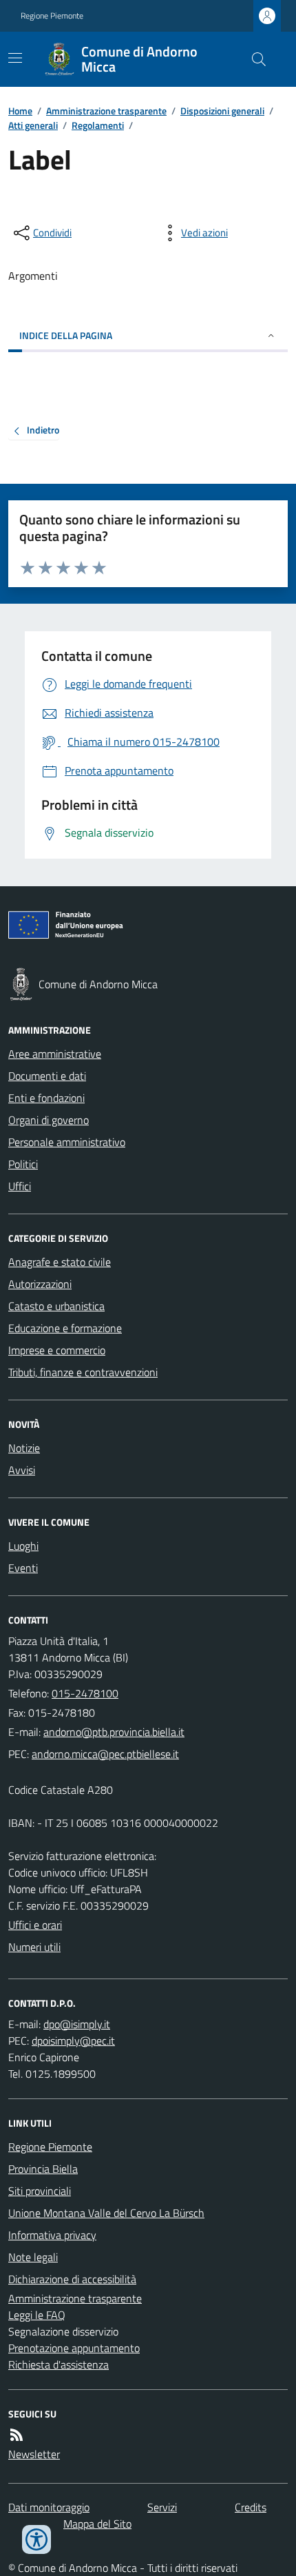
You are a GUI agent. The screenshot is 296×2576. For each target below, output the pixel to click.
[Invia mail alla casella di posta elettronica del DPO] (77, 2024)
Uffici (20, 1186)
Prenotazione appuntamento (74, 2348)
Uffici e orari (35, 1925)
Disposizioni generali (222, 111)
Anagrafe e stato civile (60, 1262)
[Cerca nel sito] (253, 59)
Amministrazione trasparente (106, 111)
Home (20, 111)
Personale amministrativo (67, 1142)
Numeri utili (34, 1947)
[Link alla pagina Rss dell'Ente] (17, 2435)
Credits (251, 2507)
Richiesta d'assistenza (59, 2364)
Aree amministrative (55, 1054)
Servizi (162, 2507)
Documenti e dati (47, 1076)
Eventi (23, 1568)
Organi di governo (49, 1120)
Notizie (24, 1448)
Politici (23, 1164)
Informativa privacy (52, 2235)
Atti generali (33, 125)
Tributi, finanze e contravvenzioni (83, 1372)
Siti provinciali (40, 2191)
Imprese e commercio (57, 1350)
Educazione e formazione (65, 1328)
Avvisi (22, 1470)
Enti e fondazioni (46, 1098)
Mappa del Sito (97, 2524)
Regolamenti (98, 125)
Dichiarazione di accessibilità (72, 2279)
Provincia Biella (43, 2169)
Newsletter (34, 2454)
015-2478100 (85, 1693)
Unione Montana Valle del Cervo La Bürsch (106, 2213)
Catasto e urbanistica (56, 1306)
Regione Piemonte (52, 16)
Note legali (33, 2257)
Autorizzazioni (40, 1284)
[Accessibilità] (36, 2539)
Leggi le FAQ (37, 2315)
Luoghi (23, 1546)
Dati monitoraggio (49, 2507)
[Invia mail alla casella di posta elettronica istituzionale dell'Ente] (114, 1732)
